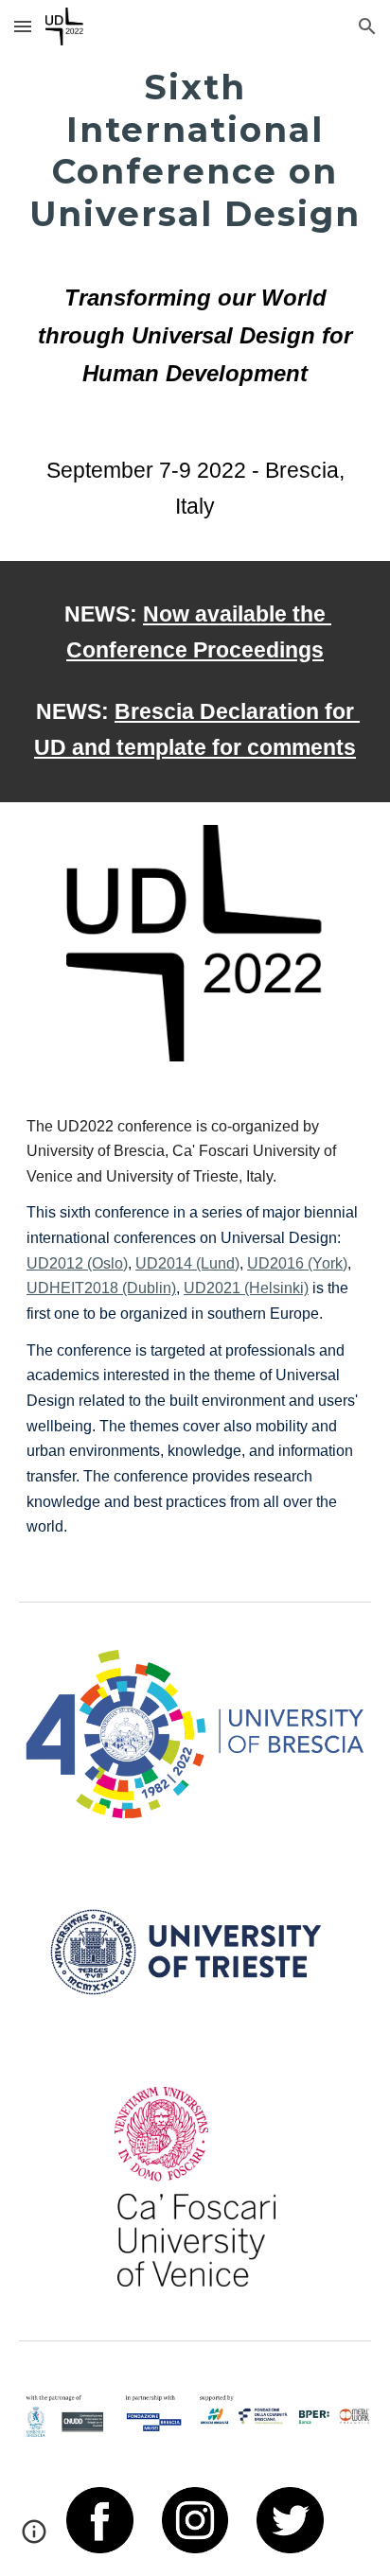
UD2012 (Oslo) (77, 1263)
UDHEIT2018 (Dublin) (101, 1288)
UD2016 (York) (297, 1263)
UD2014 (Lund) (187, 1263)
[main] (195, 245)
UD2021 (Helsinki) (246, 1288)
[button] (23, 26)
